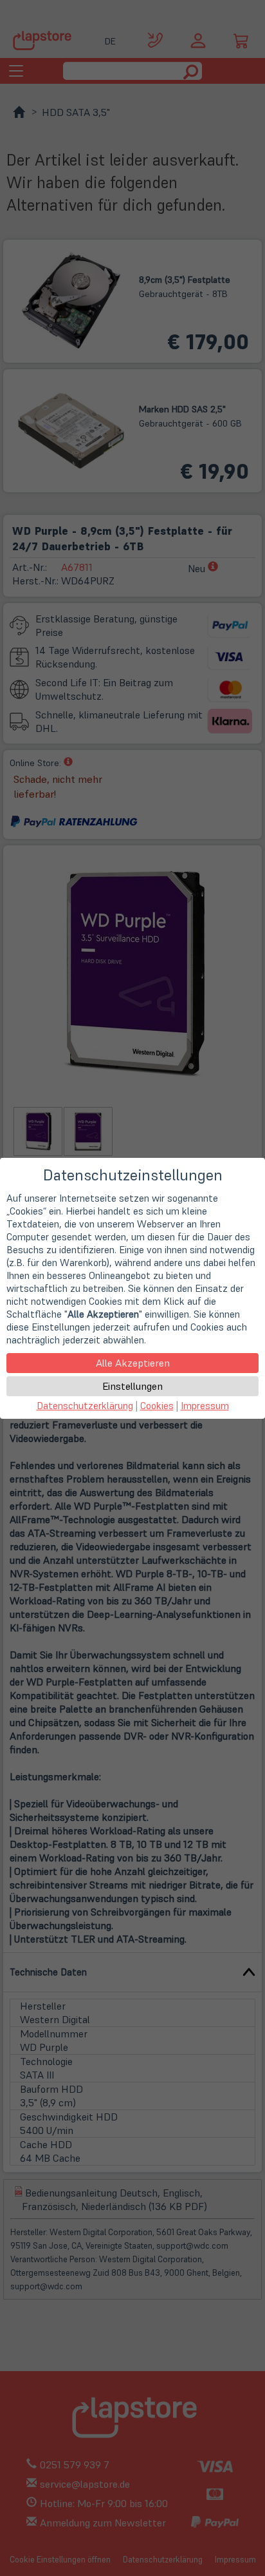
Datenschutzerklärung (85, 1406)
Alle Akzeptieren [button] (133, 1363)
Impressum (205, 1406)
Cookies (157, 1406)
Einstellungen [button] (132, 1386)
